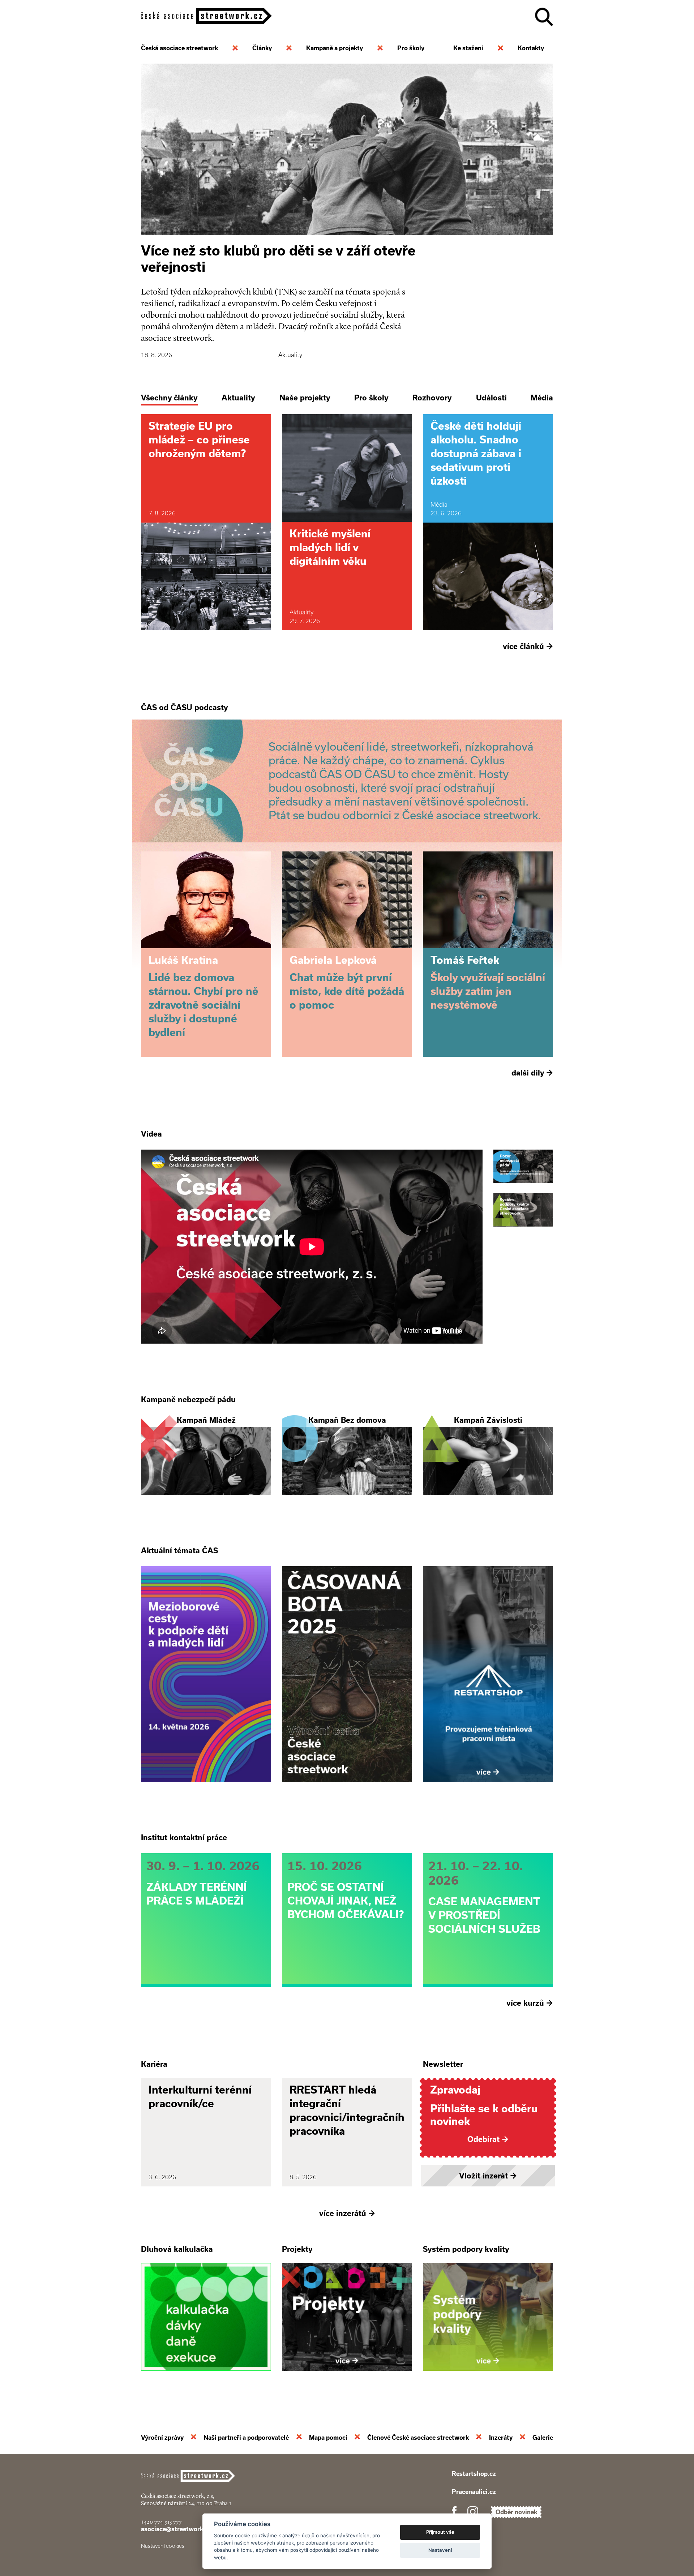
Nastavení (440, 2550)
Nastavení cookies (163, 2546)
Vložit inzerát (488, 2176)
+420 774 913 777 (161, 2522)
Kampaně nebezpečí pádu (188, 1399)
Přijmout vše (440, 2532)
